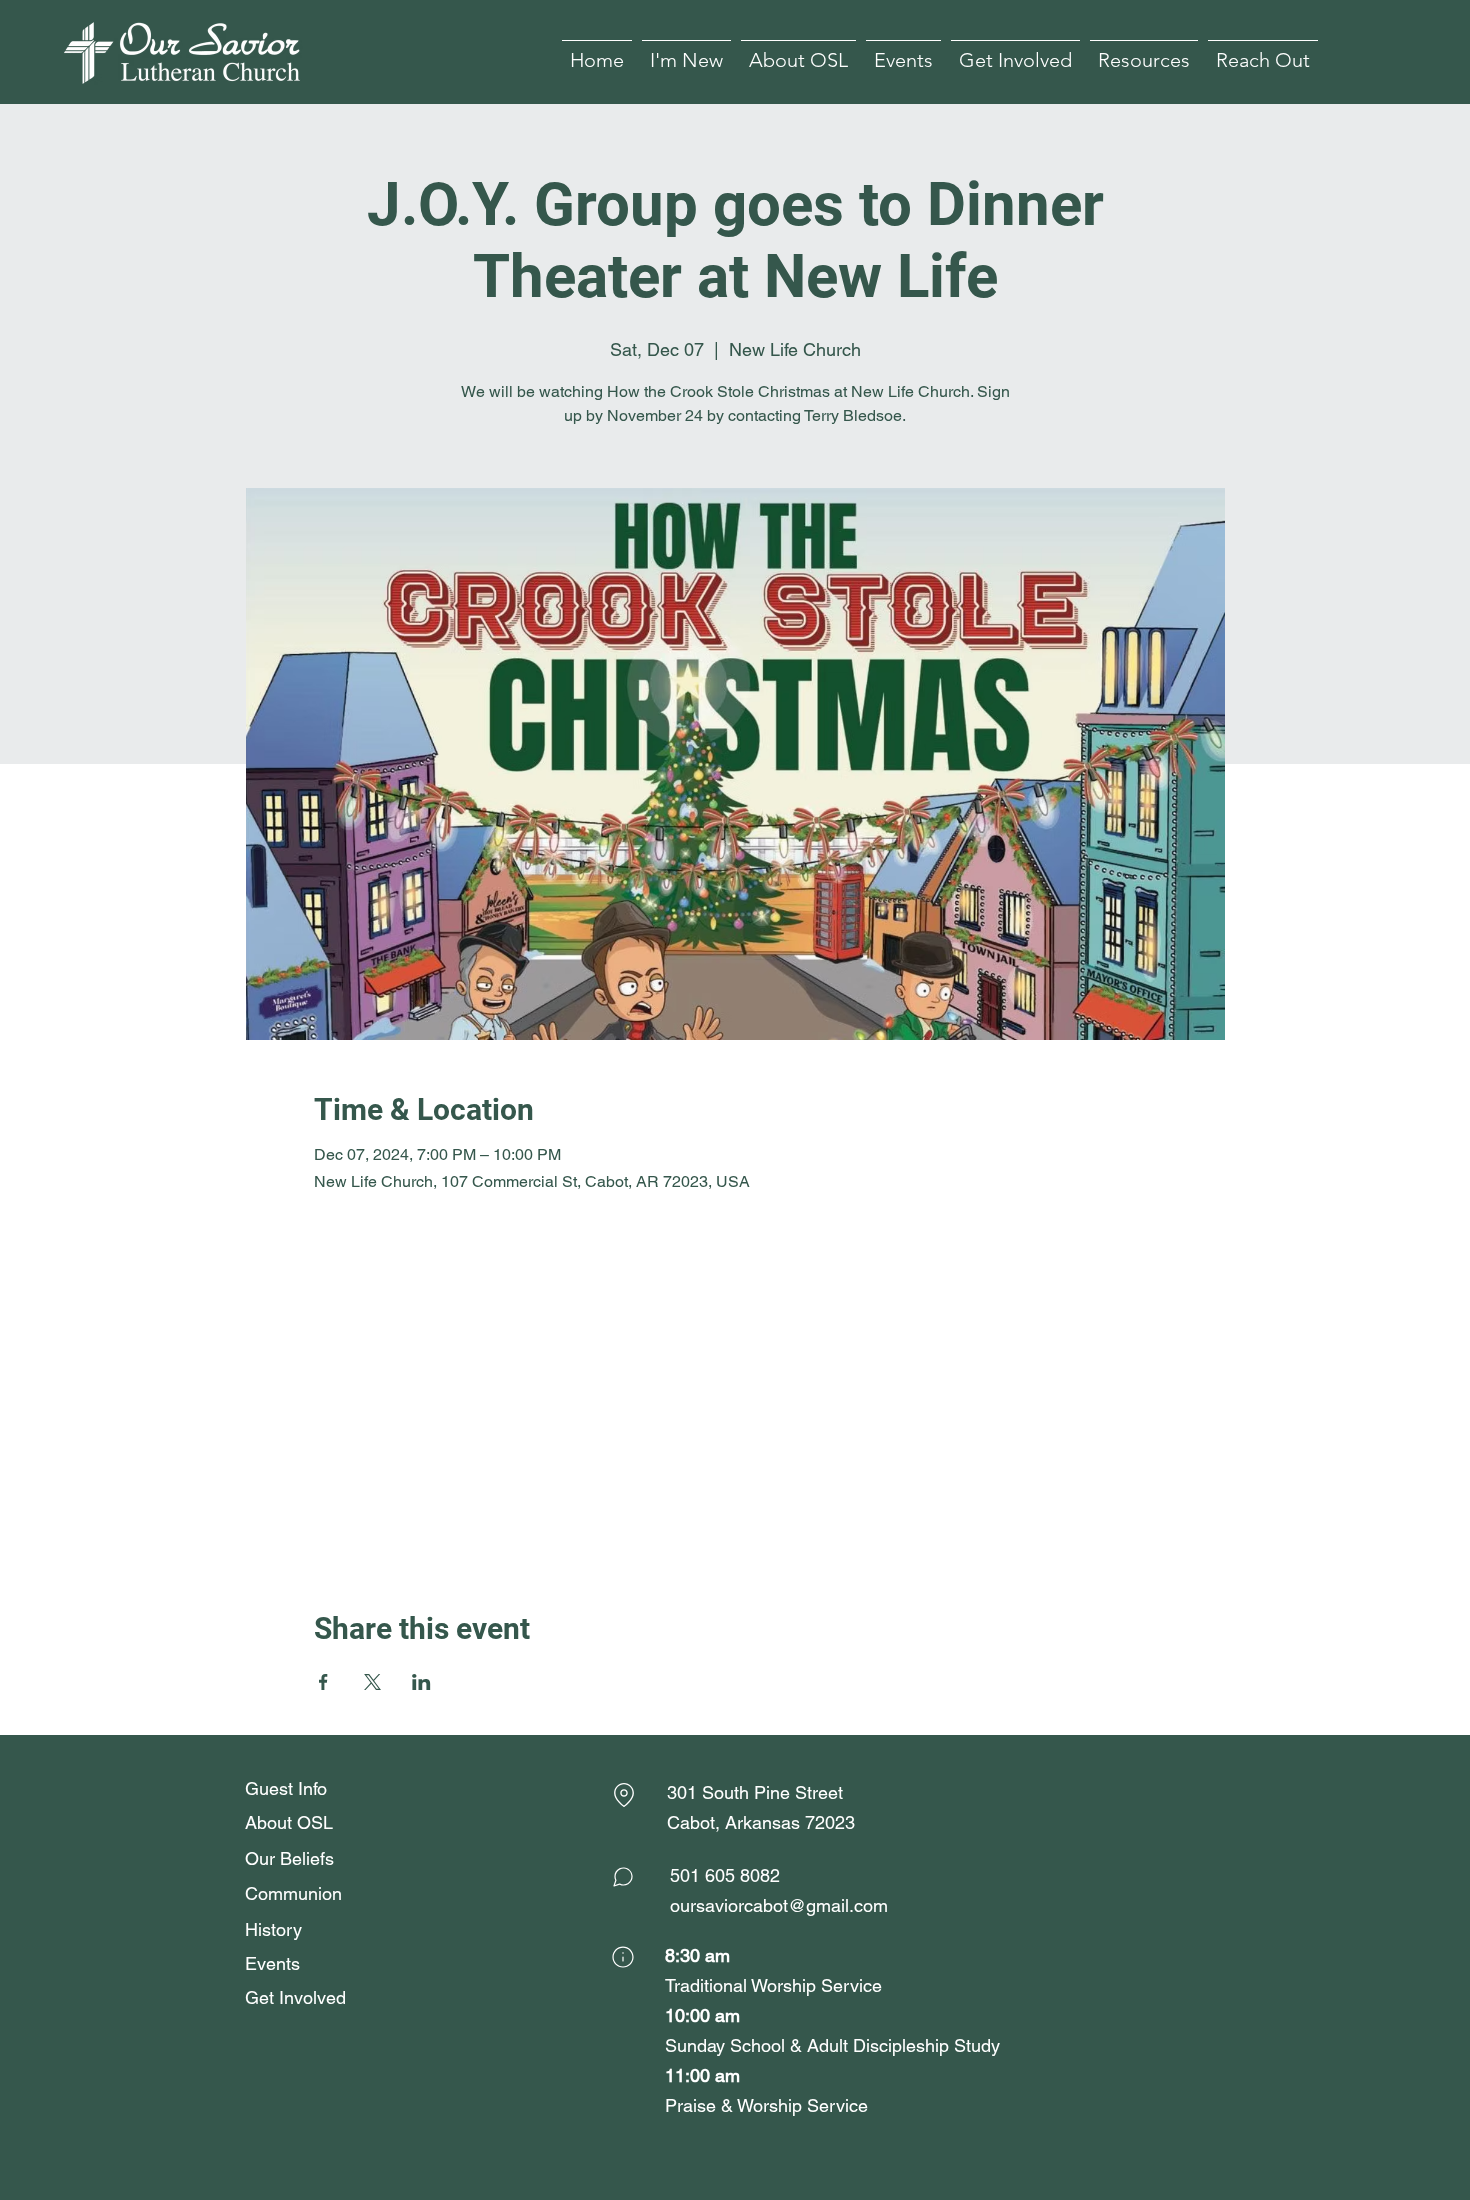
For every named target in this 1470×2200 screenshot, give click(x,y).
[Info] (623, 1957)
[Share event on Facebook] (323, 1682)
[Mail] (622, 1877)
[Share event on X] (372, 1682)
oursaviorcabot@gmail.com (779, 1905)
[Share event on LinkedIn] (421, 1682)
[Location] (624, 1795)
